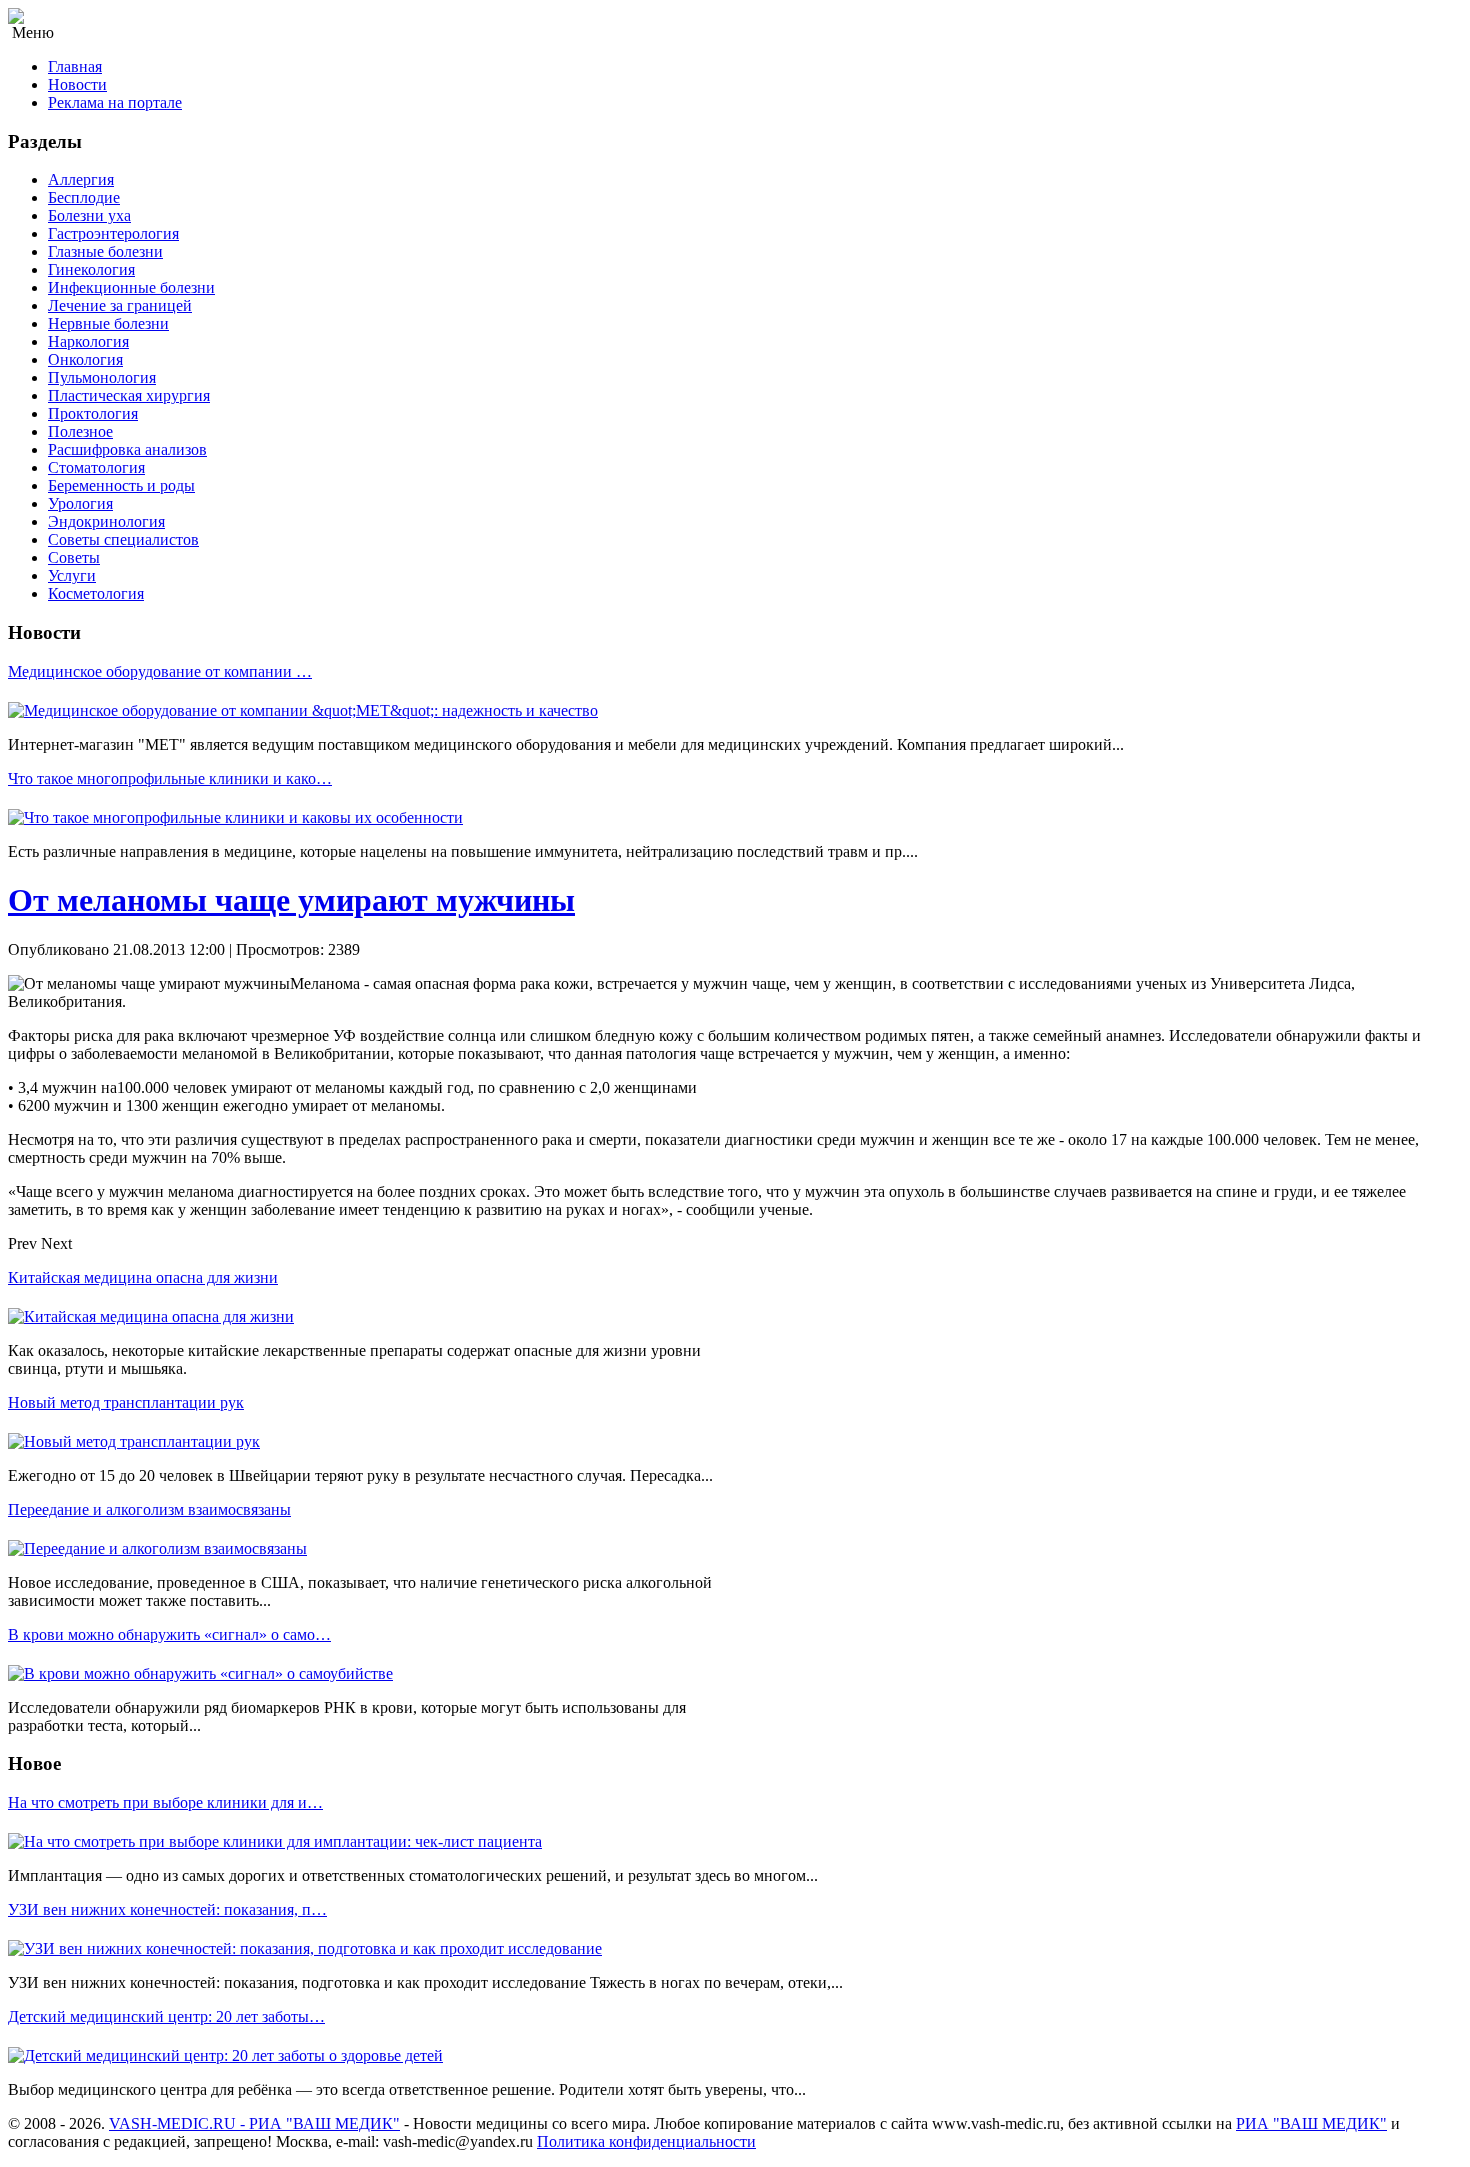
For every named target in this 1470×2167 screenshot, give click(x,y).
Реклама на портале (115, 102)
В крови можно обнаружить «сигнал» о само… (169, 1634)
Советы (74, 557)
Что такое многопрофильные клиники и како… (170, 778)
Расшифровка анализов (127, 449)
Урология (80, 503)
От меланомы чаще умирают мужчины (291, 900)
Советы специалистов (123, 539)
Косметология (96, 593)
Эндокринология (106, 521)
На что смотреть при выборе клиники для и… (165, 1802)
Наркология (88, 341)
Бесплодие (84, 197)
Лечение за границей (120, 305)
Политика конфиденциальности (646, 2141)
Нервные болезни (108, 323)
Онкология (85, 359)
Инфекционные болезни (131, 287)
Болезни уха (89, 215)
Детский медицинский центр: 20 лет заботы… (166, 2016)
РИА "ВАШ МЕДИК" (1311, 2123)
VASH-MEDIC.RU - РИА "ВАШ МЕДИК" (254, 2123)
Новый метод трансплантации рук (126, 1402)
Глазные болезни (105, 251)
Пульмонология (102, 377)
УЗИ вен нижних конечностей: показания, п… (167, 1909)
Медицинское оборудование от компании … (160, 671)
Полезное (80, 431)
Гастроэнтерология (113, 233)
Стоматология (96, 467)
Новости (77, 84)
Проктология (93, 413)
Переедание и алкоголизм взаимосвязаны (149, 1509)
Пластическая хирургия (129, 395)
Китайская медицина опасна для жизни (143, 1277)
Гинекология (91, 269)
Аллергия (81, 179)
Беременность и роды (121, 485)
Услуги (72, 575)
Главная (75, 66)
